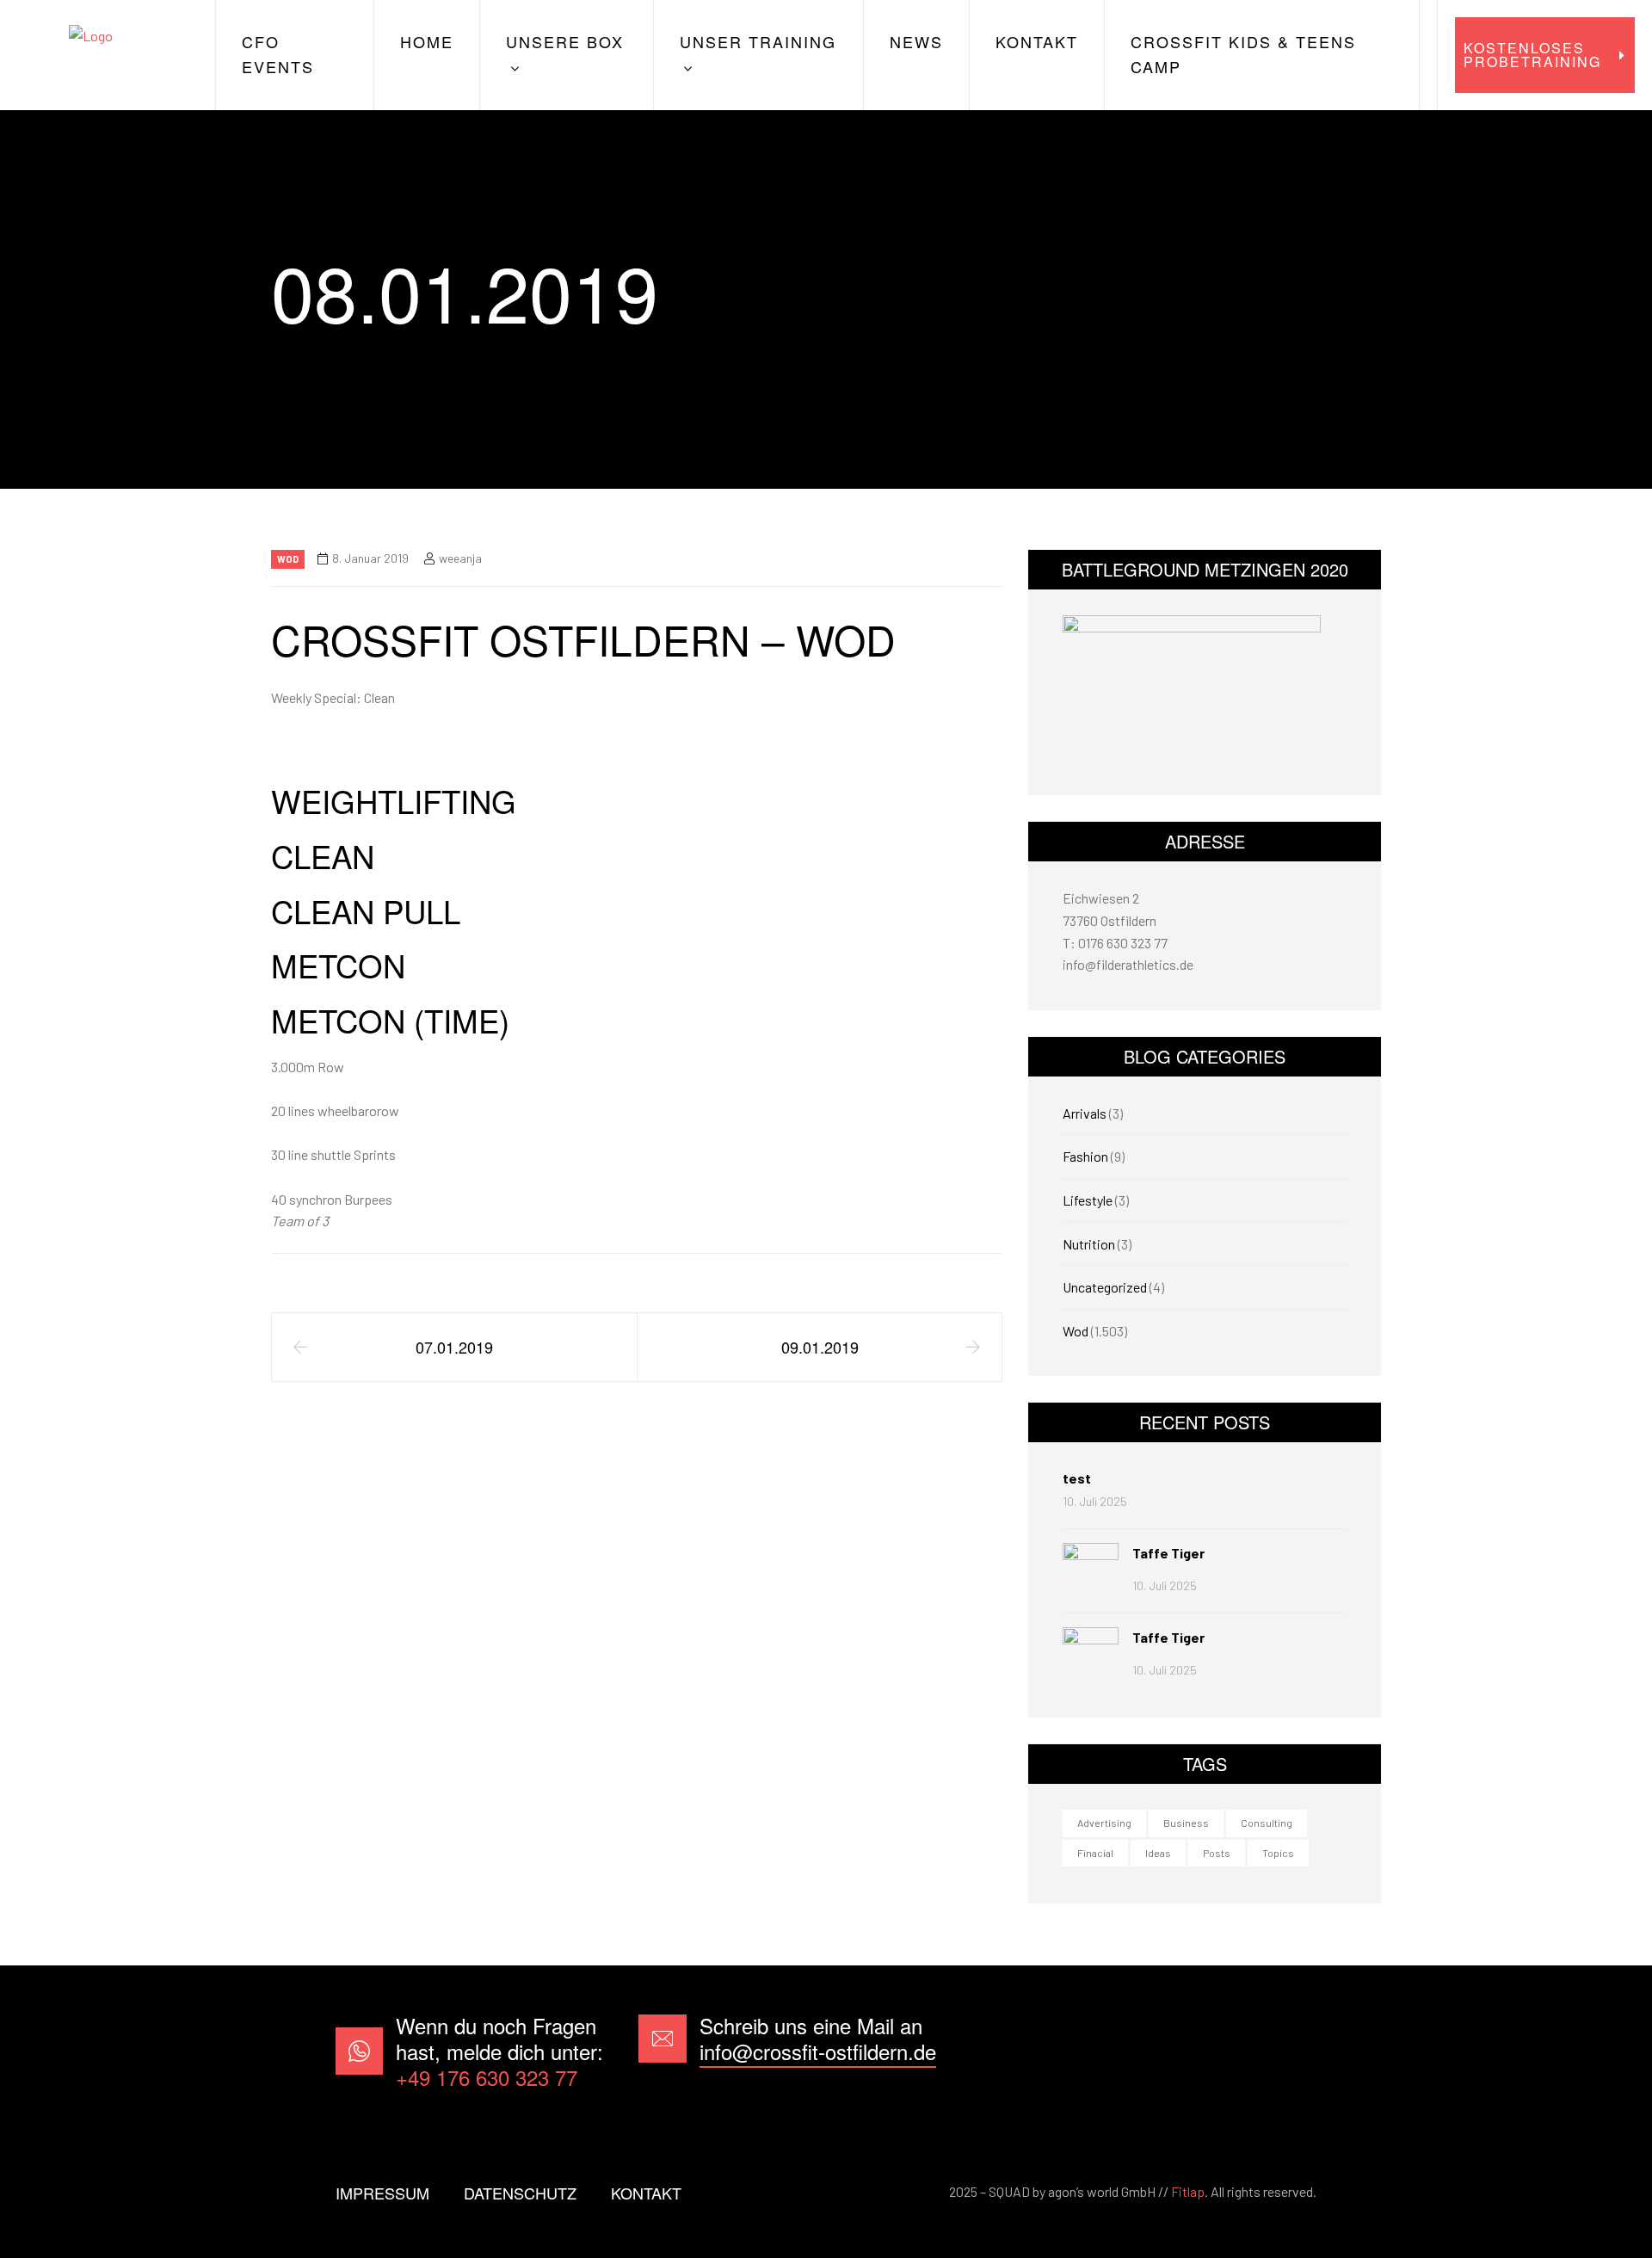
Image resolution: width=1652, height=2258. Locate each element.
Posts (1217, 1853)
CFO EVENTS (278, 54)
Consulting (1267, 1823)
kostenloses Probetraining (1532, 55)
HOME (427, 41)
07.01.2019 (454, 1347)
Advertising (1104, 1823)
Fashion (1085, 1156)
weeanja (460, 558)
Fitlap (1188, 2191)
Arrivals (1085, 1113)
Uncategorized (1105, 1287)
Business (1186, 1823)
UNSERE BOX (565, 41)
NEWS (916, 41)
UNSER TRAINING (758, 41)
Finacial (1095, 1853)
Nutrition (1089, 1244)
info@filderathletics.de (1128, 964)
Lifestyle (1088, 1200)
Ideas (1158, 1853)
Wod (288, 559)
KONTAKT (1037, 41)
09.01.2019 (820, 1347)
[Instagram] (1290, 2051)
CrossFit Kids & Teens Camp (1243, 54)
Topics (1278, 1853)
